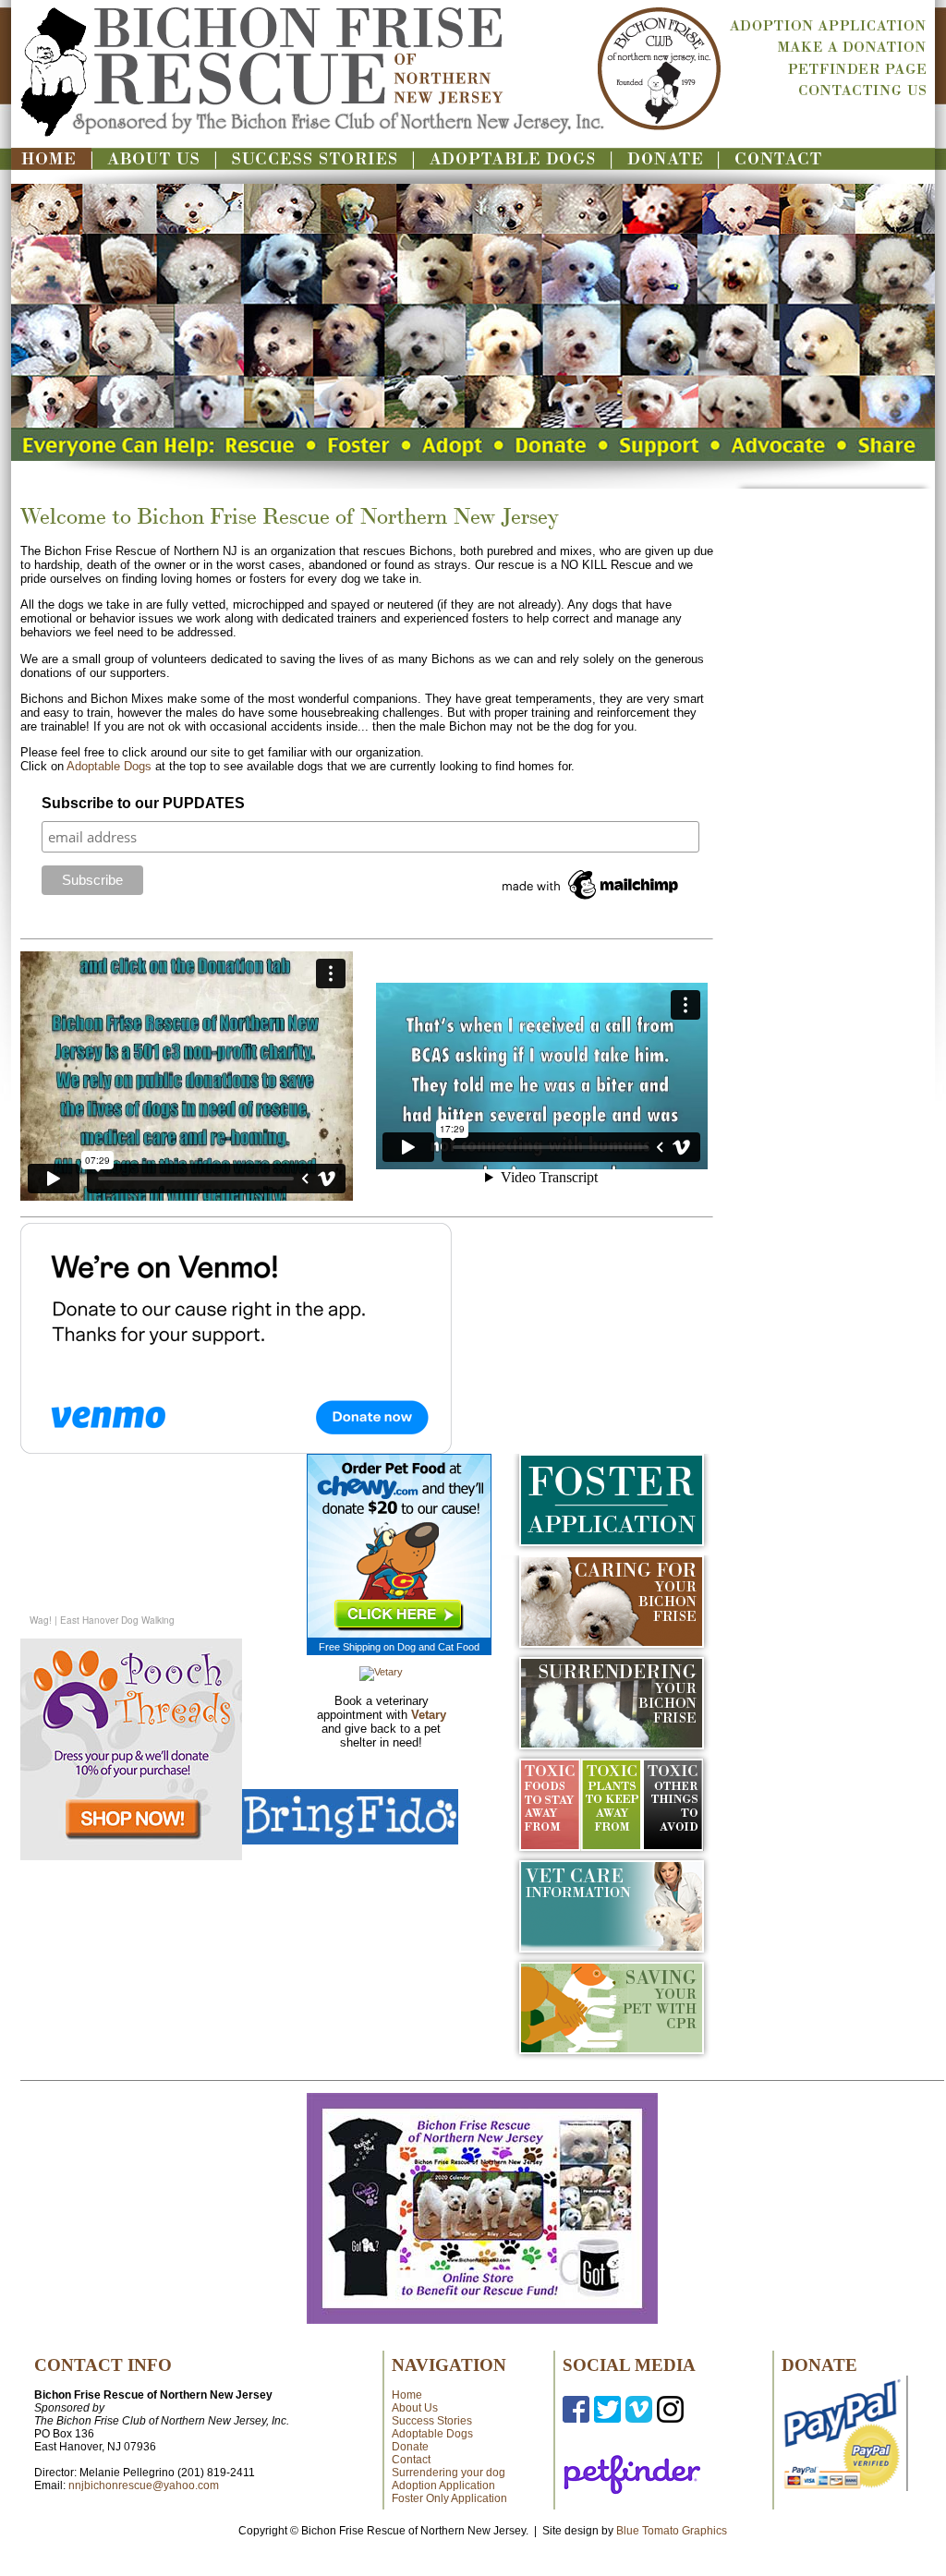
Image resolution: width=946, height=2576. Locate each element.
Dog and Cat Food (438, 1647)
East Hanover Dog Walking (116, 1620)
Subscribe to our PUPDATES (143, 803)
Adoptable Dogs (109, 766)
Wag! (42, 1620)
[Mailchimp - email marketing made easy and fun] (591, 900)
